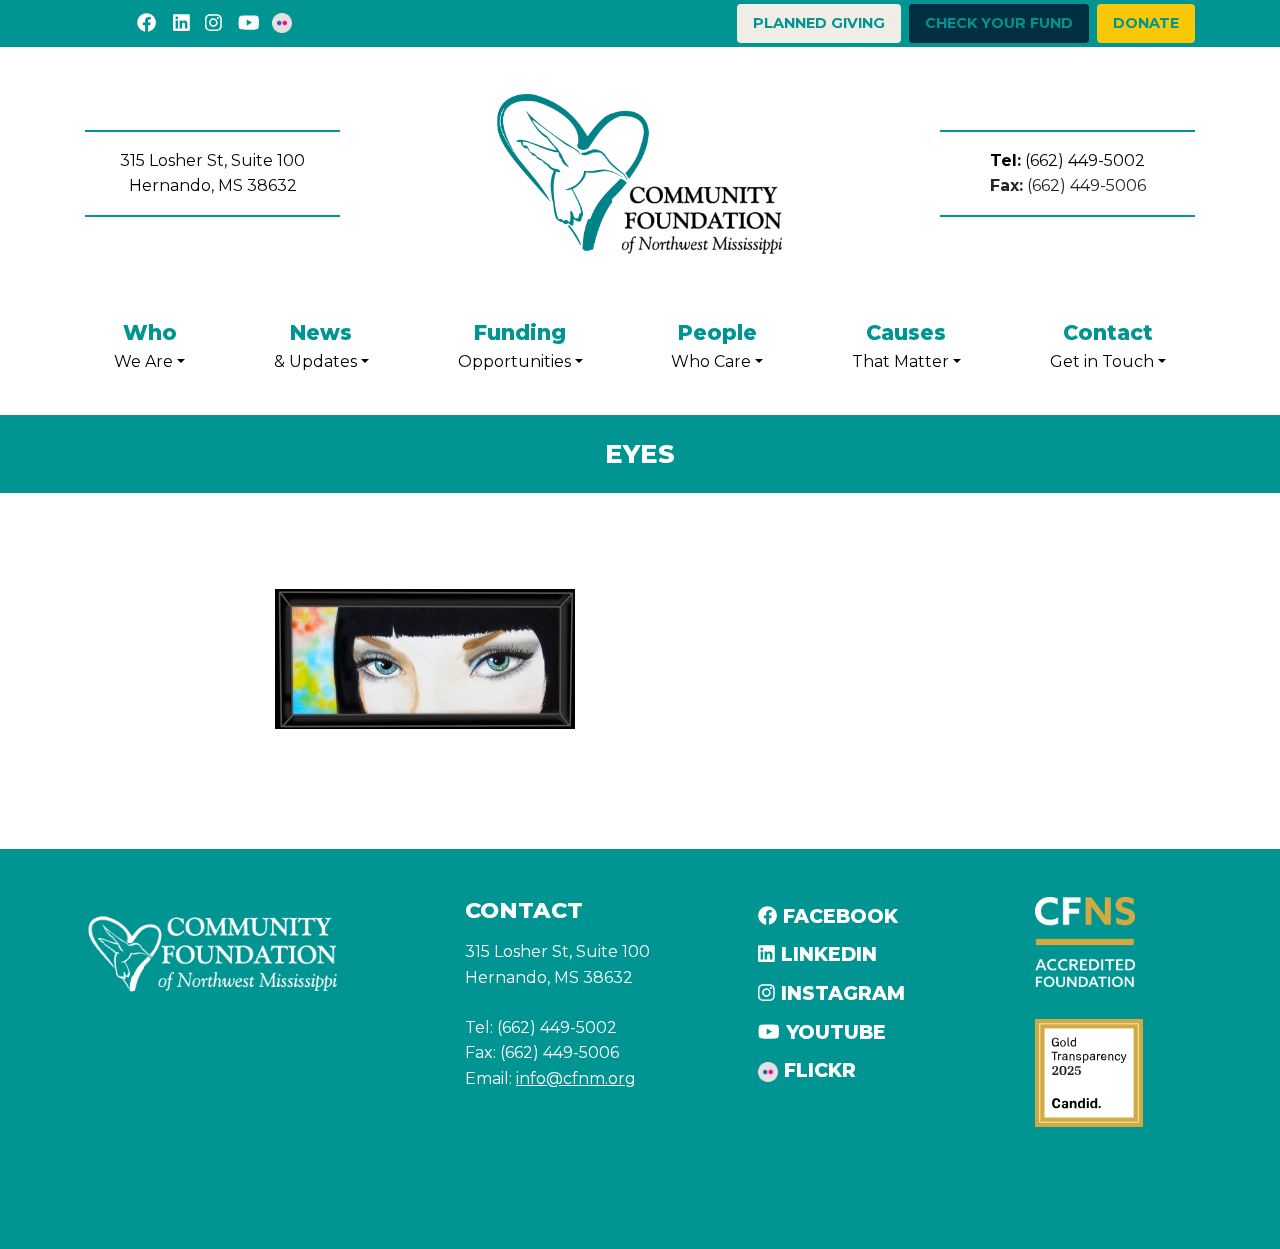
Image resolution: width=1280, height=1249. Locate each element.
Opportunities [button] (514, 345)
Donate (1146, 23)
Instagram (840, 993)
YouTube (833, 1032)
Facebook (837, 916)
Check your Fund (999, 23)
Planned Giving (819, 23)
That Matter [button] (900, 345)
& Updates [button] (315, 345)
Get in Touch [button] (1102, 345)
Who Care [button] (714, 345)
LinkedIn (826, 954)
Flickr (817, 1070)
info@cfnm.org (576, 1078)
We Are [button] (145, 345)
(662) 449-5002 (1067, 160)
